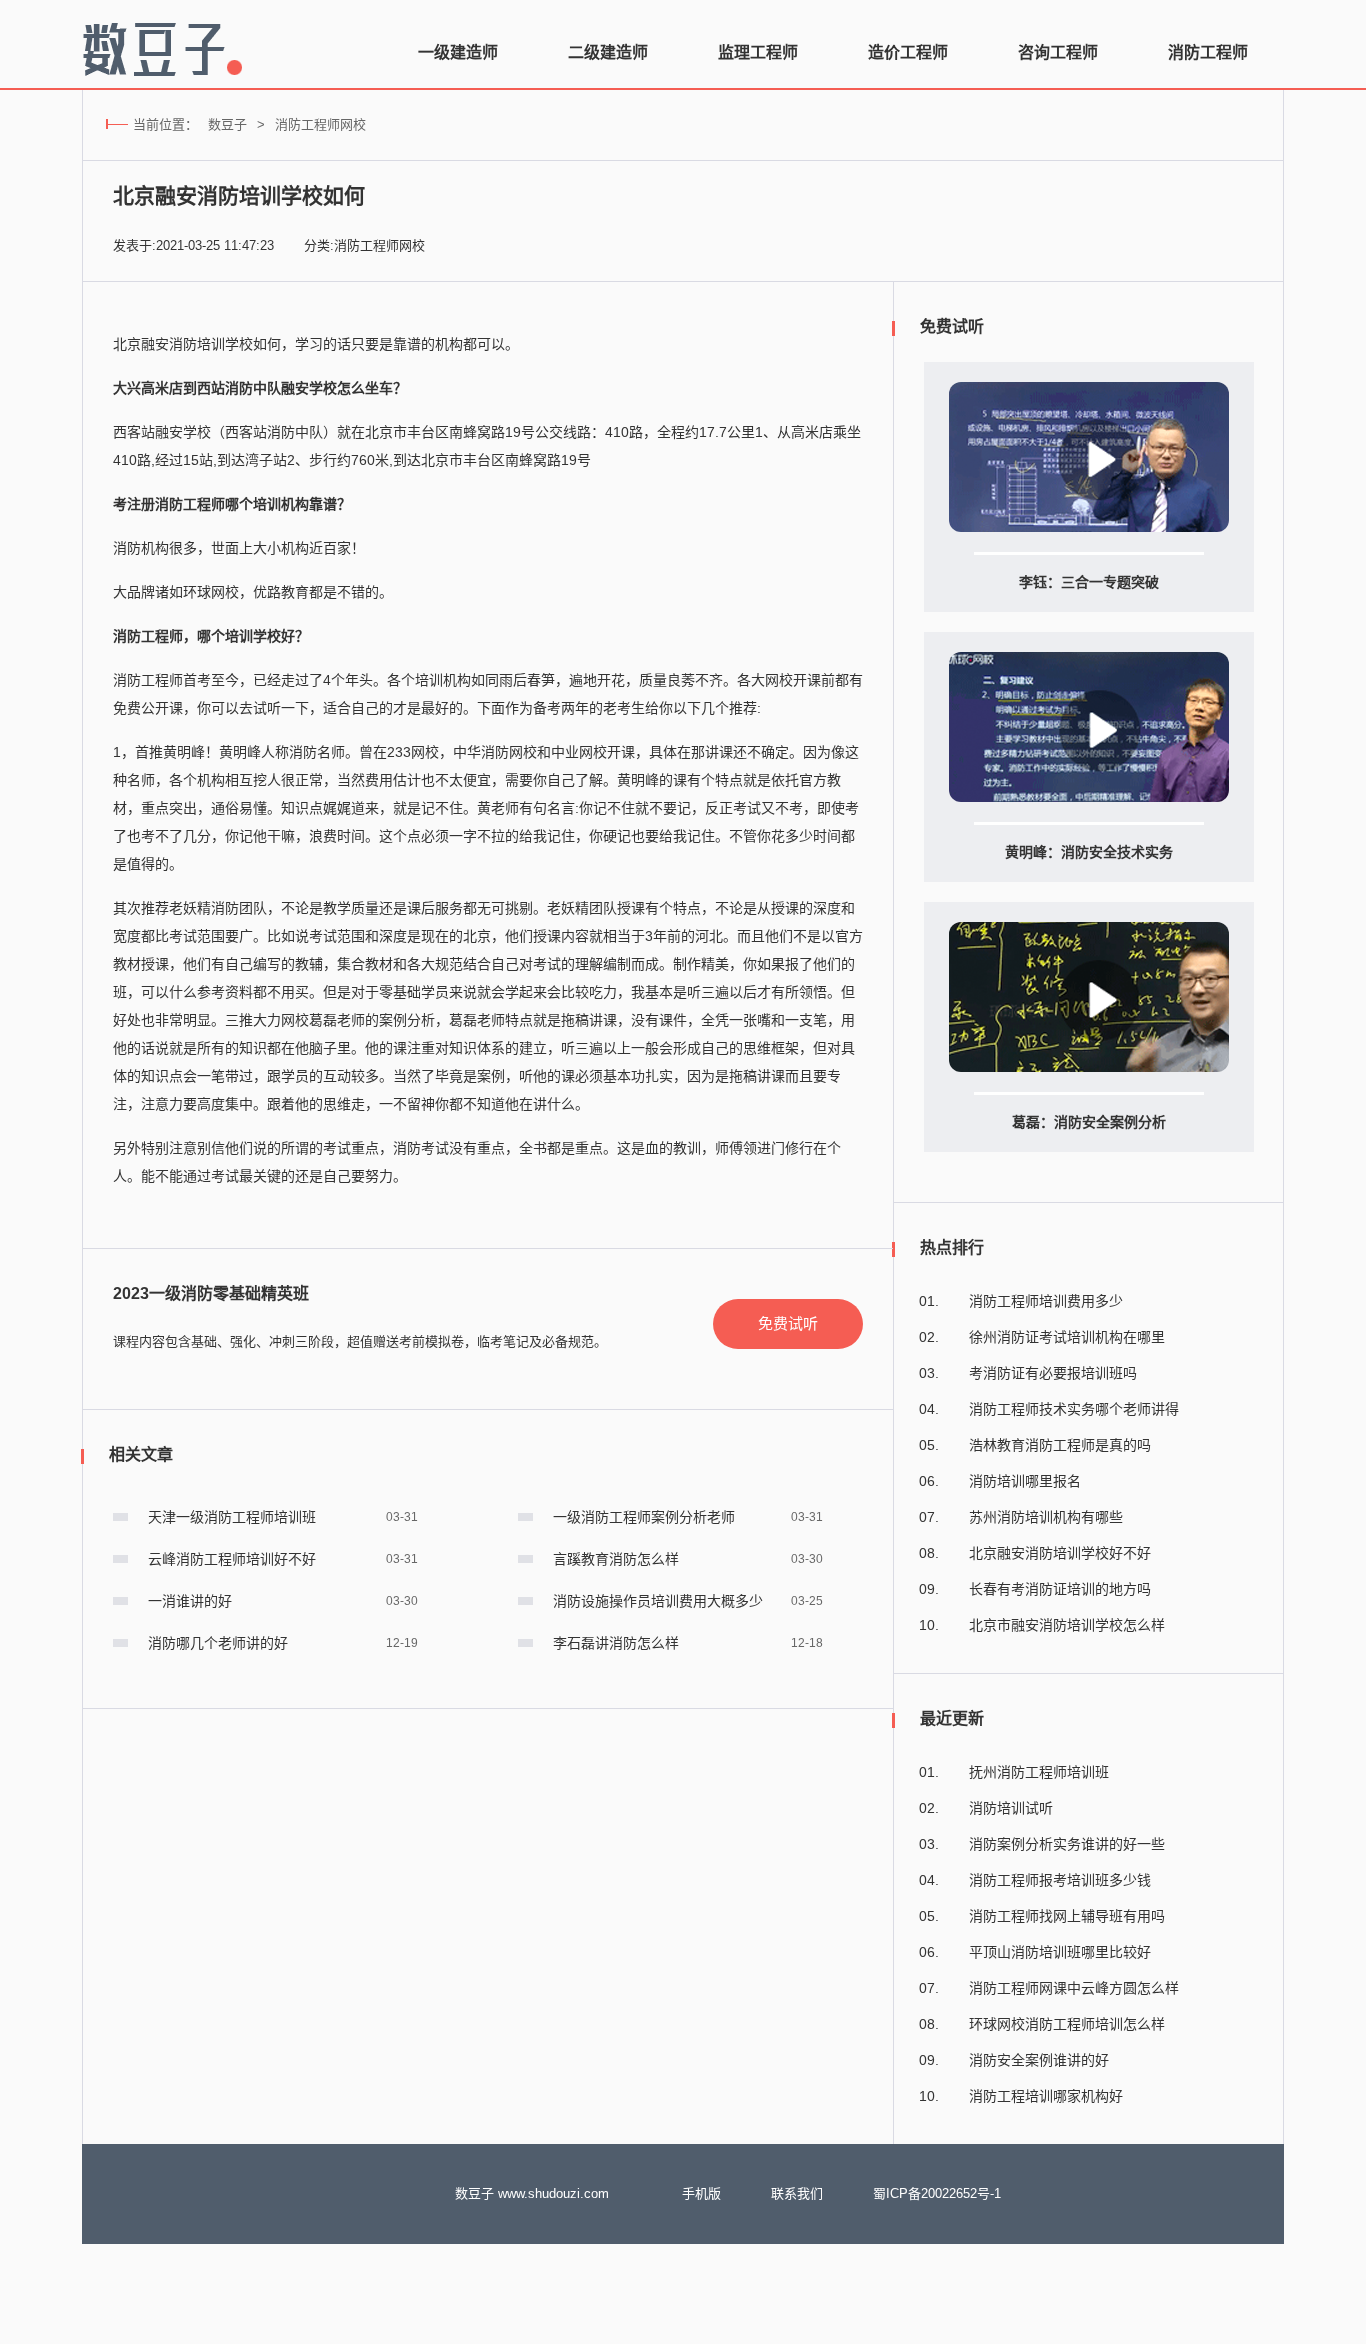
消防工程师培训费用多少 (1046, 1301)
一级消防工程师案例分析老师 (644, 1517)
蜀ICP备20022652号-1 (937, 2193)
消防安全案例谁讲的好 (1039, 2060)
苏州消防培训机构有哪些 (1046, 1517)
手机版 (701, 2193)
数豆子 (227, 124)
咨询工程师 (1058, 52)
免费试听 (788, 1323)
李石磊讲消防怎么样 (616, 1643)
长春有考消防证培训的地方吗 (1060, 1589)
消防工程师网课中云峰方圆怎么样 (1074, 1988)
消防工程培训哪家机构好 (1046, 2096)
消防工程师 (1208, 52)
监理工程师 (758, 52)
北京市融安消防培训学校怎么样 (1067, 1625)
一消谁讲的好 (190, 1601)
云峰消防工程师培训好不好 (232, 1559)
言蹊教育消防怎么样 (616, 1559)
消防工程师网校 (320, 124)
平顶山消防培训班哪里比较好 (1060, 1952)
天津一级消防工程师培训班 (232, 1517)
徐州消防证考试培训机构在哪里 (1067, 1337)
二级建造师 (608, 52)
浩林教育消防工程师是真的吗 (1060, 1445)
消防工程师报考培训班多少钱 (1060, 1880)
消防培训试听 (1011, 1808)
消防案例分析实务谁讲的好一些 (1067, 1844)
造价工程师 (908, 52)
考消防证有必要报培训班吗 (1053, 1373)
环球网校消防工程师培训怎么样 (1067, 2024)
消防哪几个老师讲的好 (218, 1643)
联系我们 (797, 2193)
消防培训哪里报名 (1025, 1481)
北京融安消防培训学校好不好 (1060, 1553)
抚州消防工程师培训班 (1039, 1772)
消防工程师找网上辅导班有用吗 (1067, 1916)
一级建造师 (458, 52)
